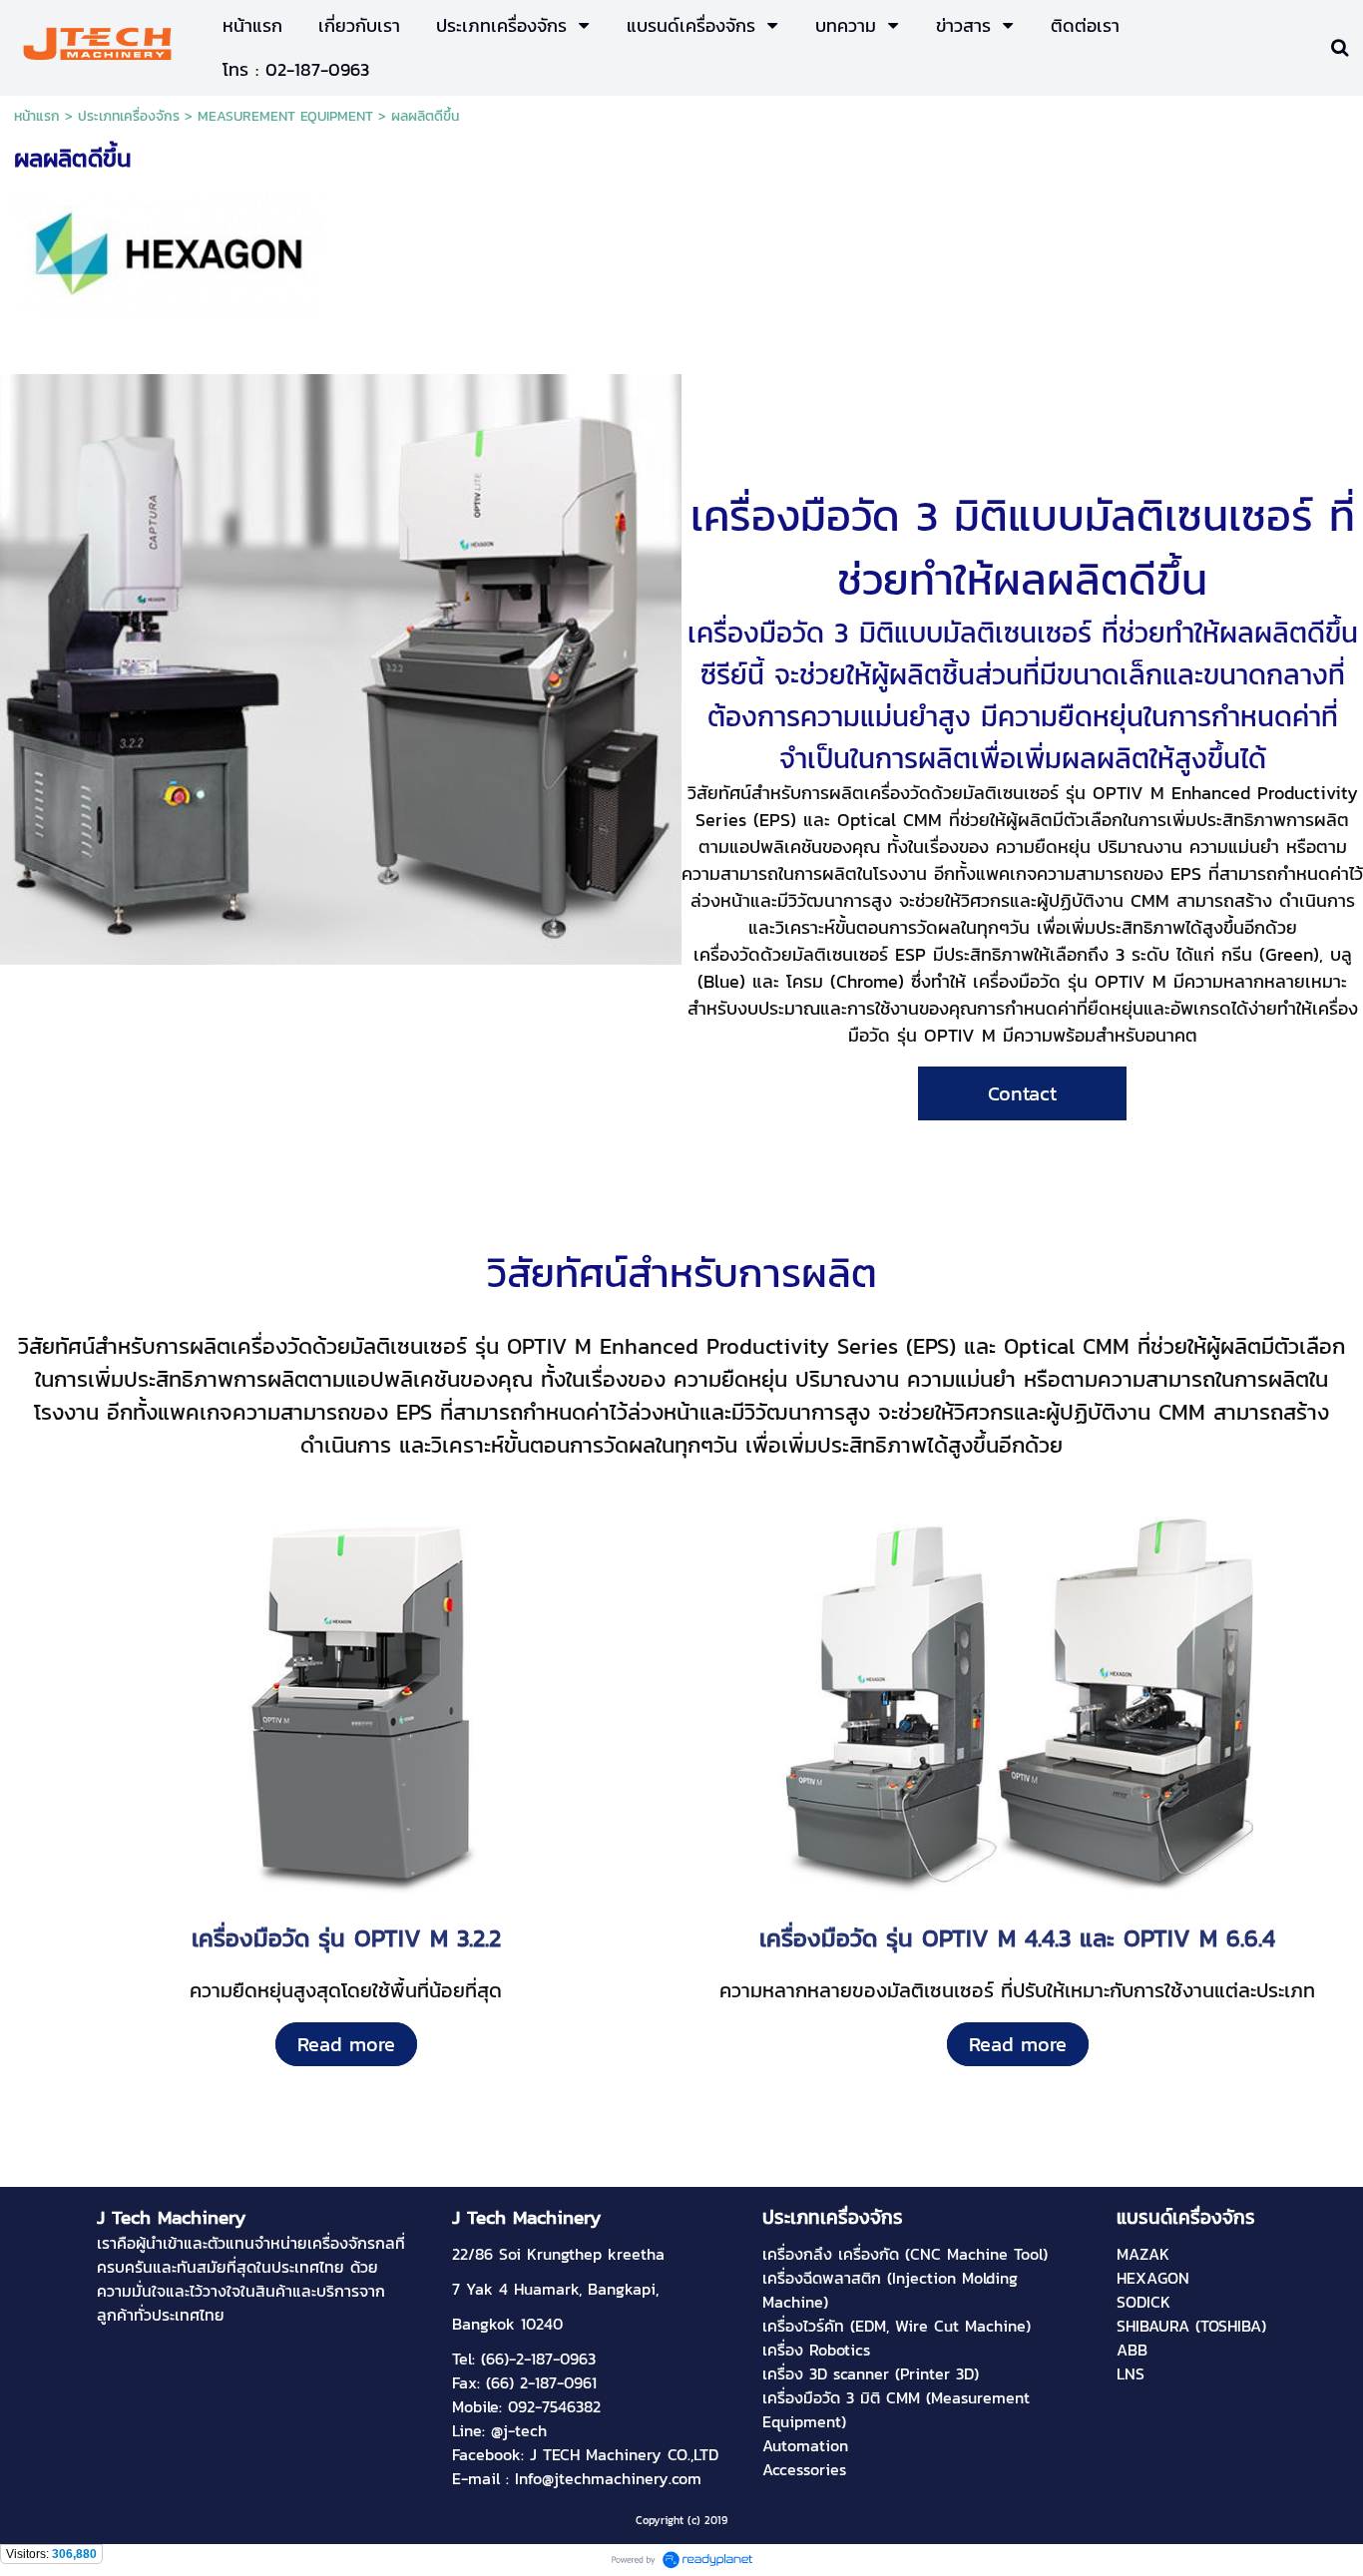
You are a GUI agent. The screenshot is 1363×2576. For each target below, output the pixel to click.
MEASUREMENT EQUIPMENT (285, 116)
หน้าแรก (37, 116)
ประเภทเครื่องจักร (129, 116)
